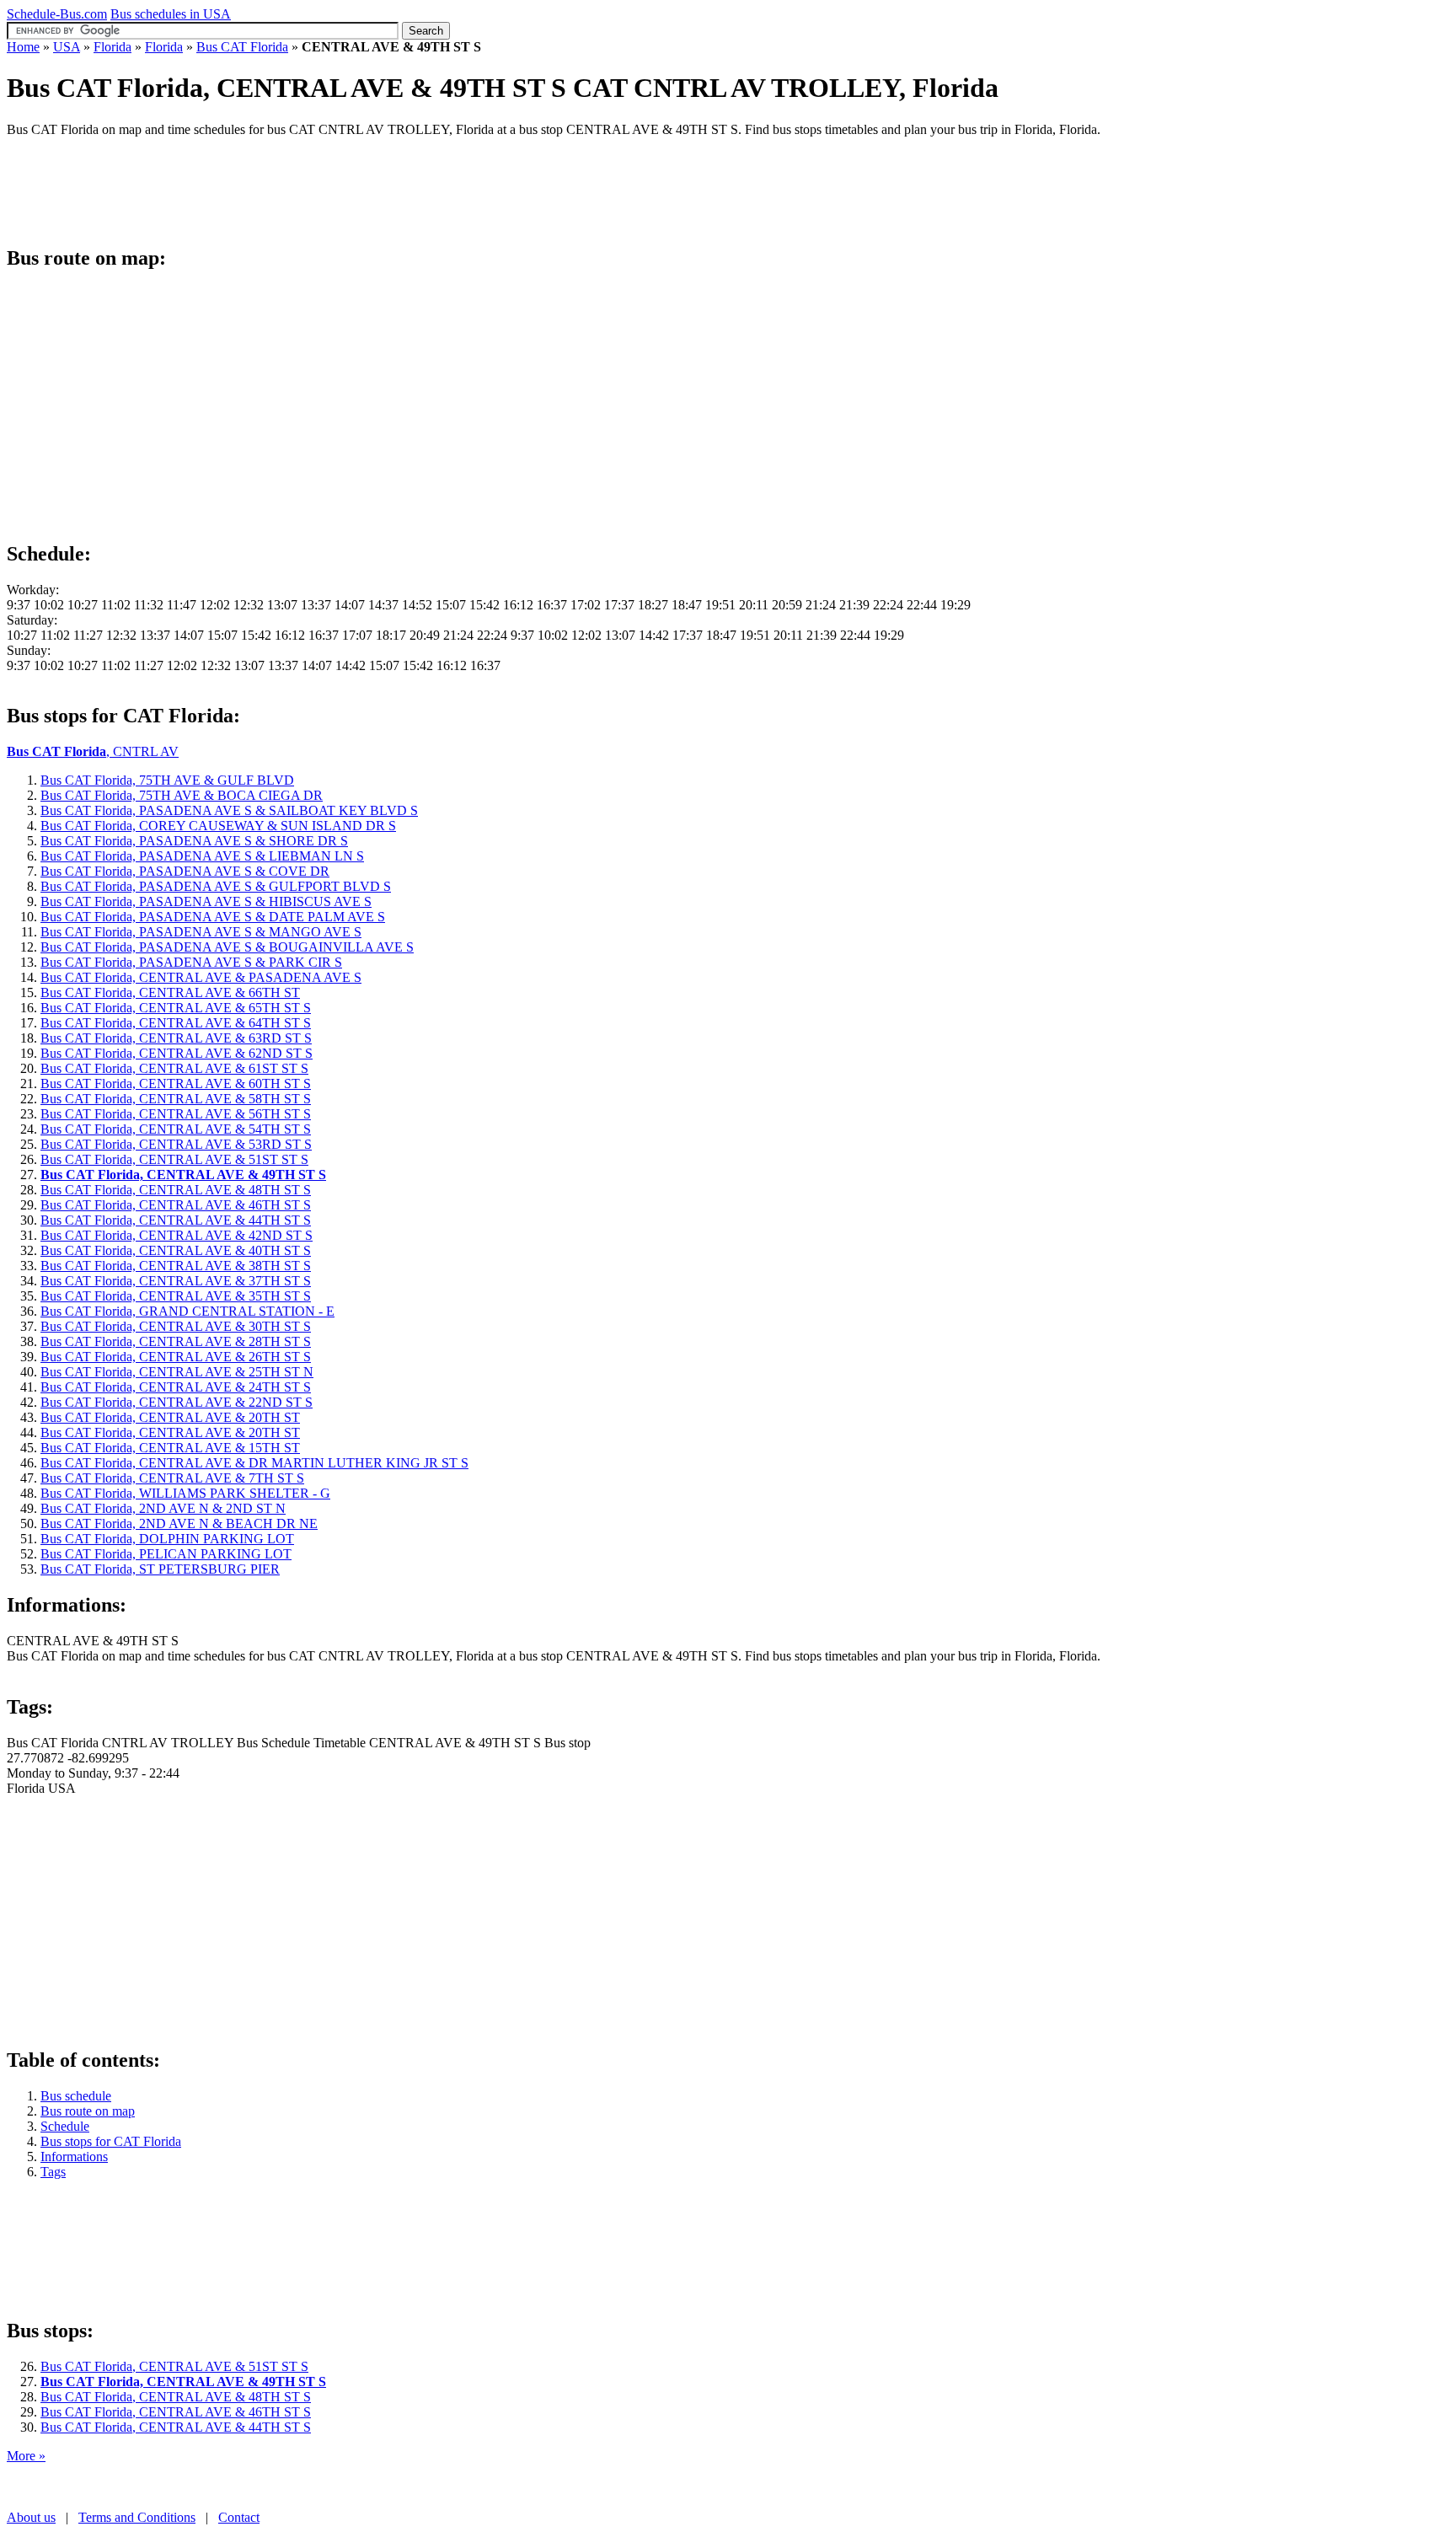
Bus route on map (88, 2111)
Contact (239, 2517)
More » (26, 2456)
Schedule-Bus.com (57, 14)
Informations (74, 2156)
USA (67, 47)
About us (31, 2517)
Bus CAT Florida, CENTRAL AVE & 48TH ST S (176, 2397)
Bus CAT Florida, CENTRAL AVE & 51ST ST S (174, 2366)
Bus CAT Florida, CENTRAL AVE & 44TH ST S (176, 2427)
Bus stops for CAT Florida (111, 2141)
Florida (112, 47)
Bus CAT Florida (242, 47)
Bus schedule (76, 2096)
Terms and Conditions (137, 2517)
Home (23, 47)
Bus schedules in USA (171, 14)
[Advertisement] (313, 189)
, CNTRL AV (93, 751)
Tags (53, 2172)
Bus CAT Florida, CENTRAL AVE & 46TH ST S (176, 2412)
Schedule (65, 2126)
